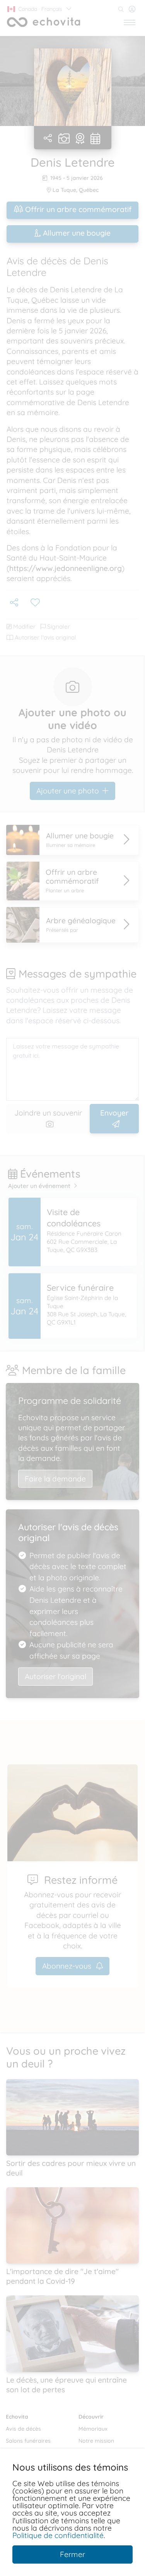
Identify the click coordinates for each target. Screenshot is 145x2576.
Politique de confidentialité (58, 2535)
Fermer (72, 2554)
